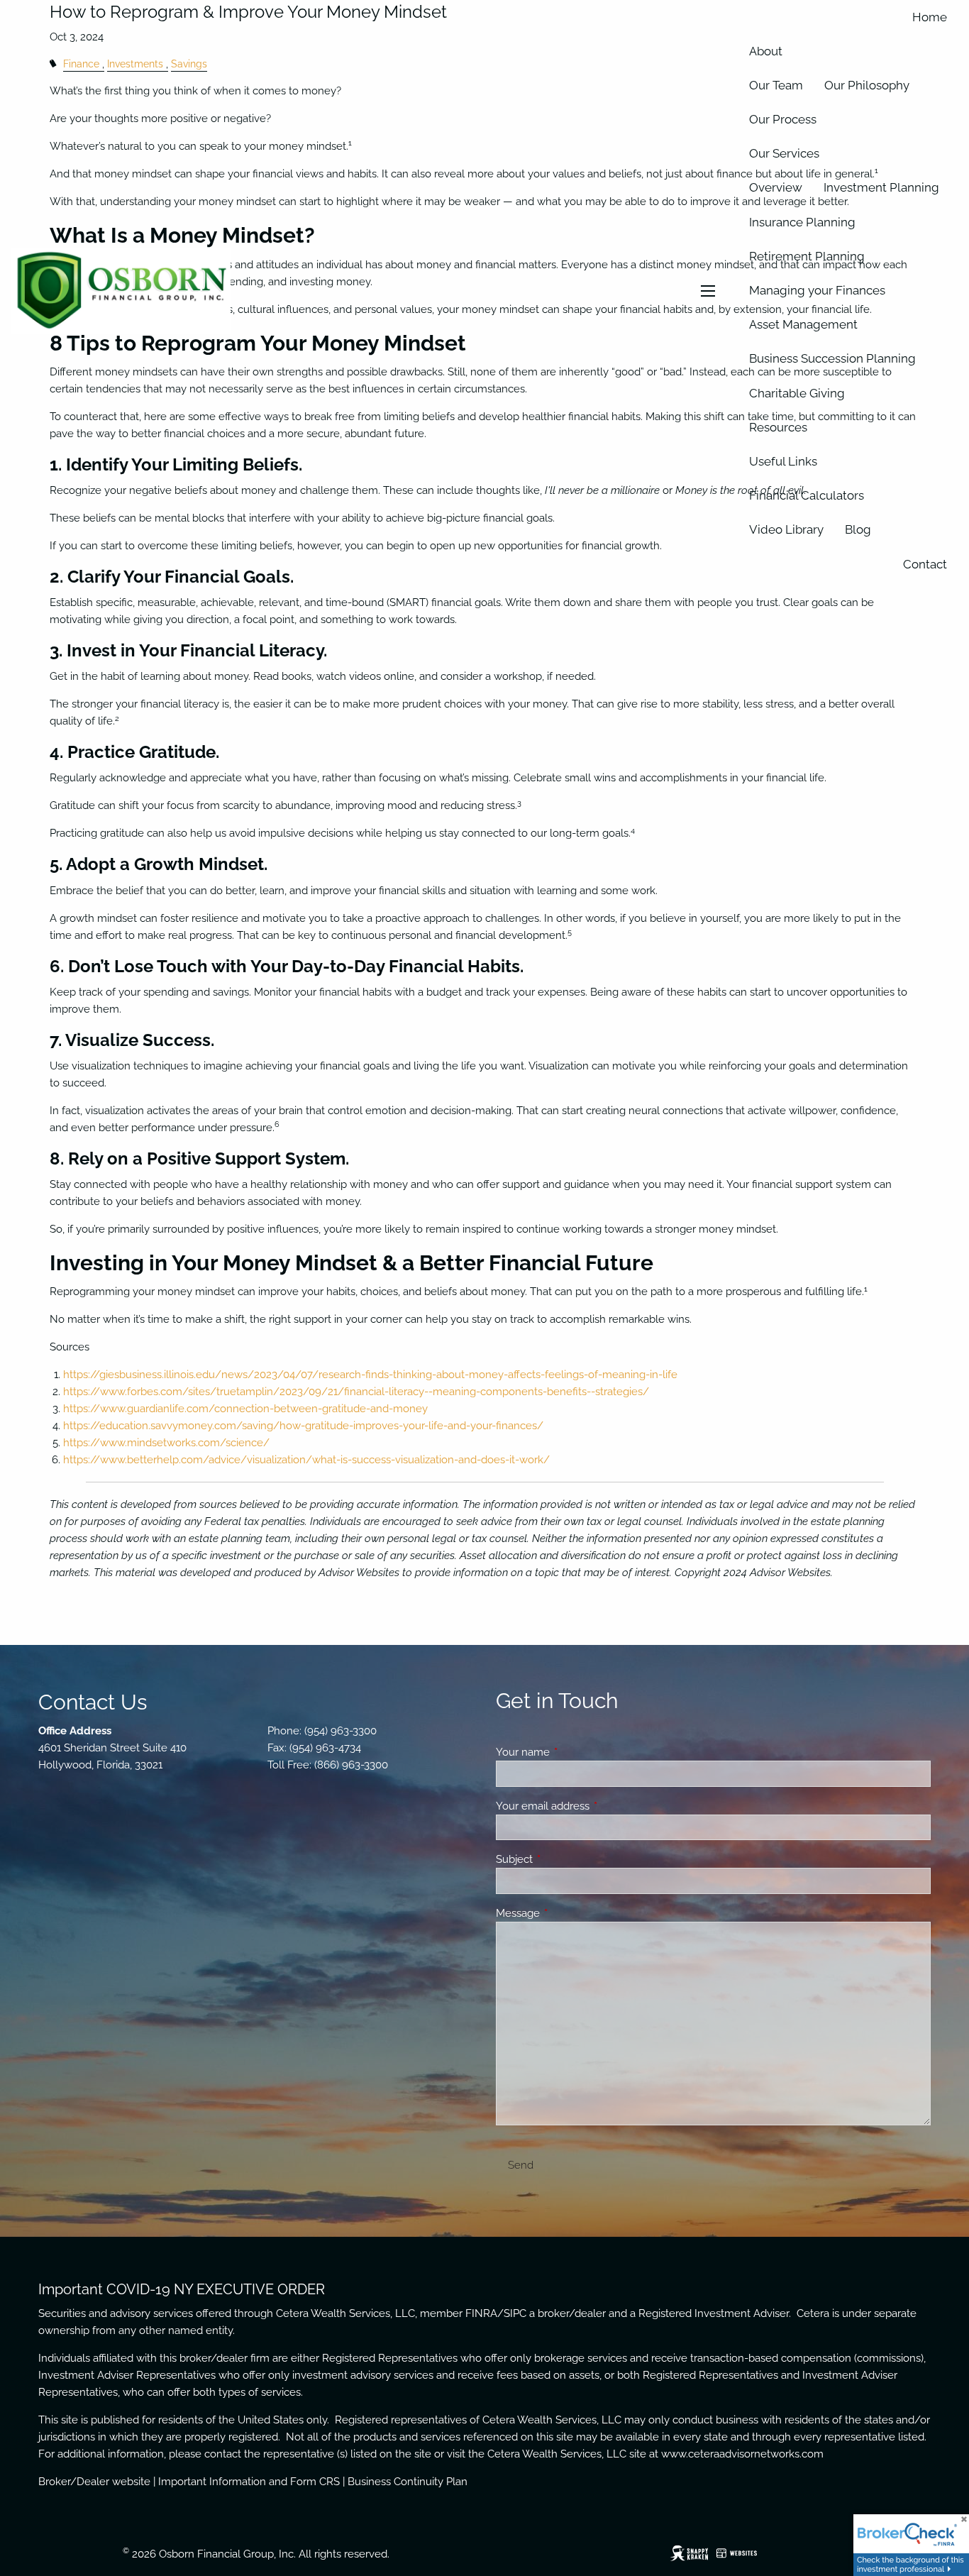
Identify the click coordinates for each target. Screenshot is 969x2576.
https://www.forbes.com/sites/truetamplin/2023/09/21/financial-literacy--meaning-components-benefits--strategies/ (356, 1392)
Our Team (776, 85)
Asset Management (803, 324)
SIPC (515, 2313)
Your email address (594, 1806)
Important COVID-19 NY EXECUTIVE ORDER (182, 2289)
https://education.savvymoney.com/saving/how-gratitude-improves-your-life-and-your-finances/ (303, 1426)
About (766, 51)
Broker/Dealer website (94, 2482)
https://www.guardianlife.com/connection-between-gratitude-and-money (245, 1409)
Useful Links (783, 461)
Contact (925, 564)
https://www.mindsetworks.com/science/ (166, 1443)
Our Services (784, 153)
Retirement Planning (807, 256)
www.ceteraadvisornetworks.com (742, 2454)
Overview (776, 187)
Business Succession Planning (832, 358)
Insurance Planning (802, 222)
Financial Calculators (807, 495)
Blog (858, 529)
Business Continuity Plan (408, 2482)
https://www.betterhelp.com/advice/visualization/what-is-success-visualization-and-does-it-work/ (306, 1460)
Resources (778, 427)
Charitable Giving (797, 393)
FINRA (481, 2313)
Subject (566, 1859)
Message (569, 1913)
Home (930, 17)
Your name (574, 1752)
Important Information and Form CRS (249, 2482)
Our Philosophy (867, 85)
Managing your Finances (817, 290)
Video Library (786, 529)
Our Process (783, 119)
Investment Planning (881, 187)
